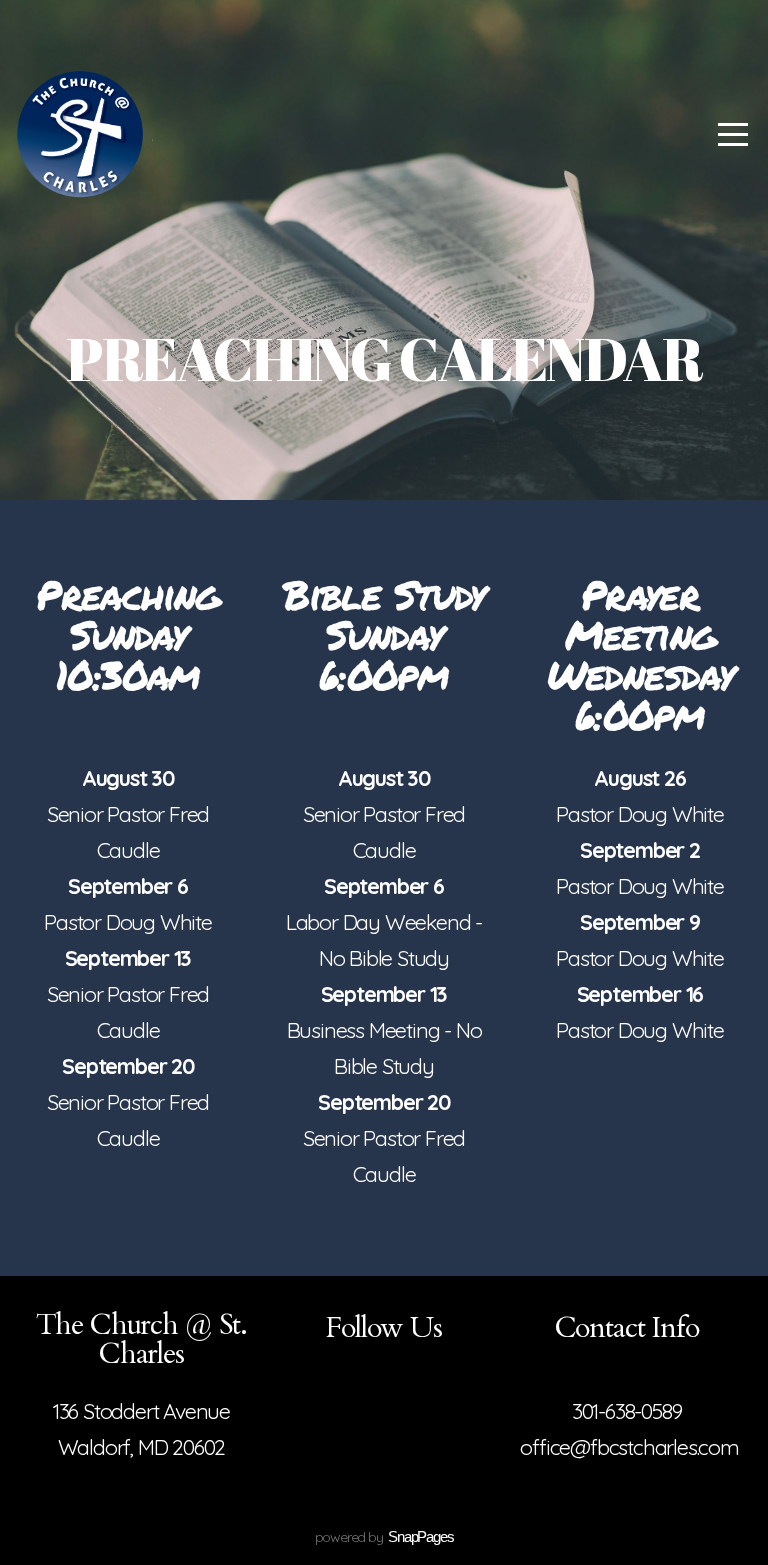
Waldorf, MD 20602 (142, 1447)
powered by (384, 1537)
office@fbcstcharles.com (629, 1447)
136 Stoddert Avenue (141, 1411)
